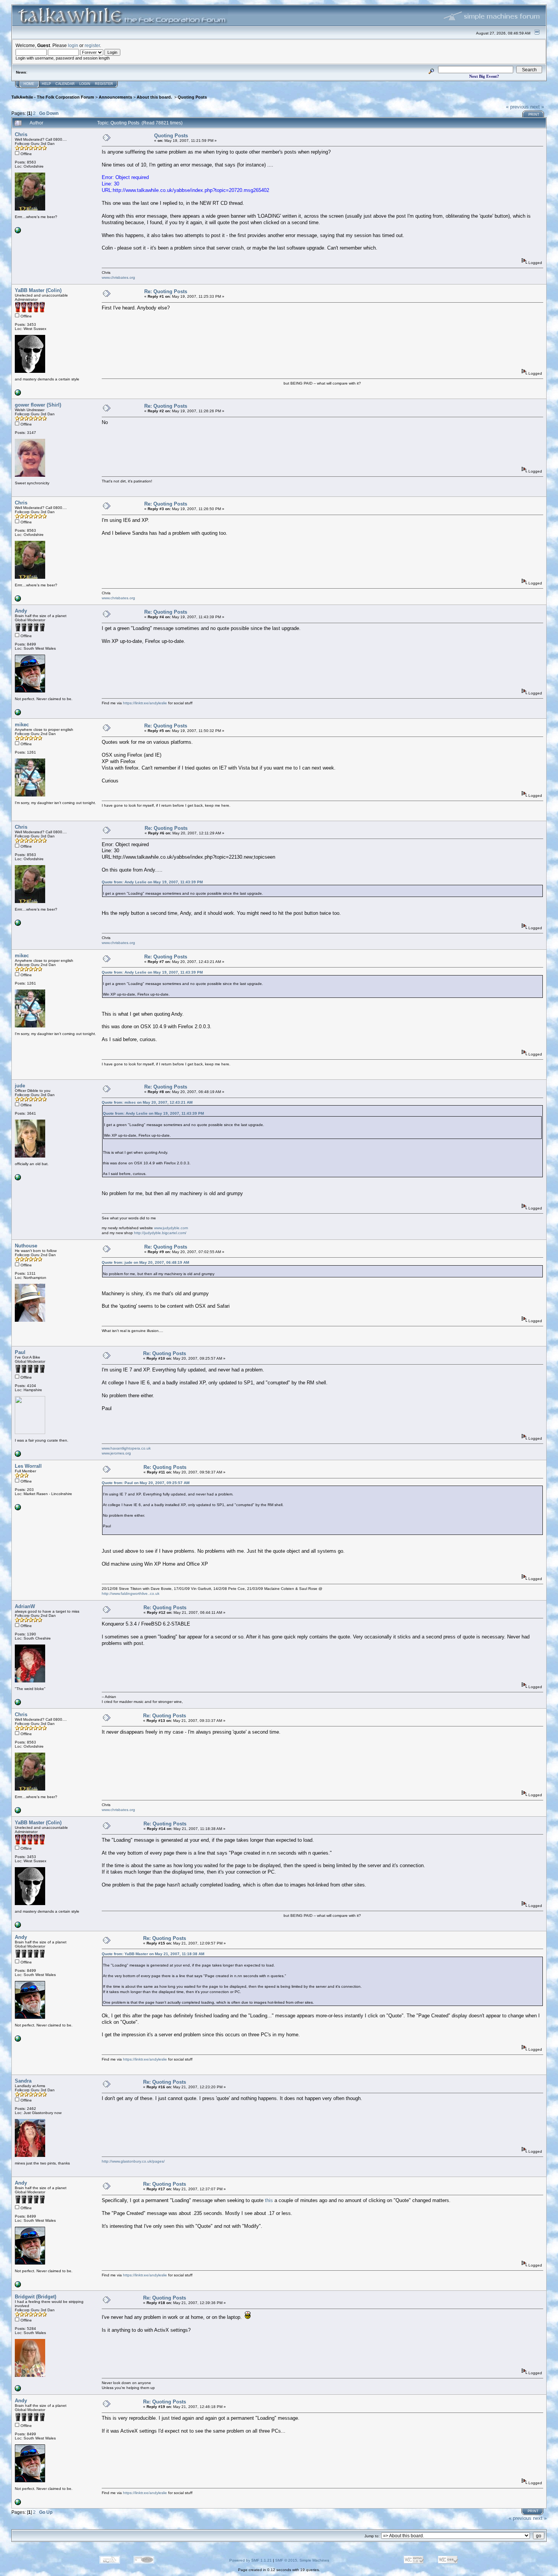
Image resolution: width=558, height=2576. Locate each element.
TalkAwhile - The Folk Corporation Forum (53, 97)
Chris (21, 134)
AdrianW (25, 1606)
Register (104, 84)
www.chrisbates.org (118, 277)
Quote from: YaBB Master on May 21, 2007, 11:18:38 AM (153, 1954)
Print (534, 115)
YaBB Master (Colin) (38, 290)
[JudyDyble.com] (18, 1179)
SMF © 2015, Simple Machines (302, 2560)
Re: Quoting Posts (166, 291)
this (269, 2200)
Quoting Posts (192, 97)
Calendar (65, 84)
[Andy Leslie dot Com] (18, 714)
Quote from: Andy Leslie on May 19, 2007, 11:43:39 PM (152, 882)
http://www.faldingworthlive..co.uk (131, 1594)
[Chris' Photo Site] (18, 232)
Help (46, 84)
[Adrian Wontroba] (18, 1704)
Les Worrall (28, 1466)
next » (537, 107)
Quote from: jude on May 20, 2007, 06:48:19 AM (145, 1262)
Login (85, 84)
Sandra (23, 2081)
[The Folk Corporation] (18, 394)
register (92, 45)
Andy (21, 611)
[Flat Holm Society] (18, 2390)
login (73, 45)
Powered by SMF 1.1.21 (251, 2560)
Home (29, 84)
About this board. (155, 97)
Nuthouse (26, 1246)
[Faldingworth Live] (18, 1509)
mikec (22, 725)
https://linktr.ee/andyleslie (145, 703)
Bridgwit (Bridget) (35, 2297)
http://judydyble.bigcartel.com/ (160, 1233)
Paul (20, 1352)
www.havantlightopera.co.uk (126, 1448)
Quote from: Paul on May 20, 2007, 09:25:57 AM (146, 1483)
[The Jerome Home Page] (18, 1455)
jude (20, 1086)
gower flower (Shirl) (38, 405)
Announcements (115, 97)
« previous (517, 107)
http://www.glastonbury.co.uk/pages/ (133, 2161)
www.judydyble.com (171, 1228)
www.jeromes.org (116, 1453)
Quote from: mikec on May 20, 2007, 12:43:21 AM (147, 1102)
